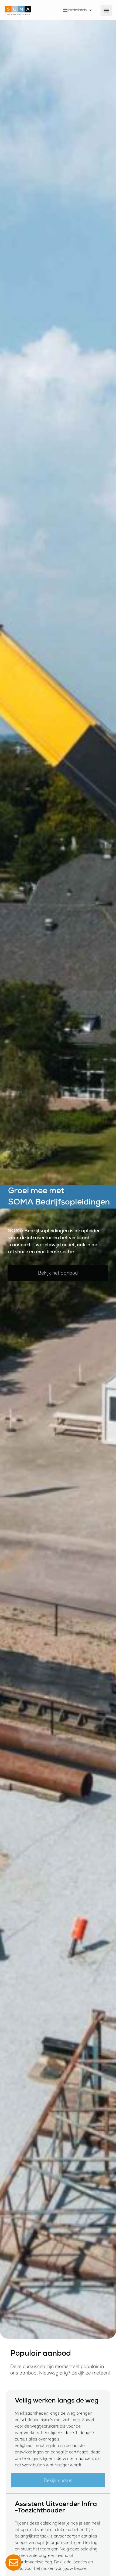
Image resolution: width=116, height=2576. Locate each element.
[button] (106, 10)
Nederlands (77, 10)
